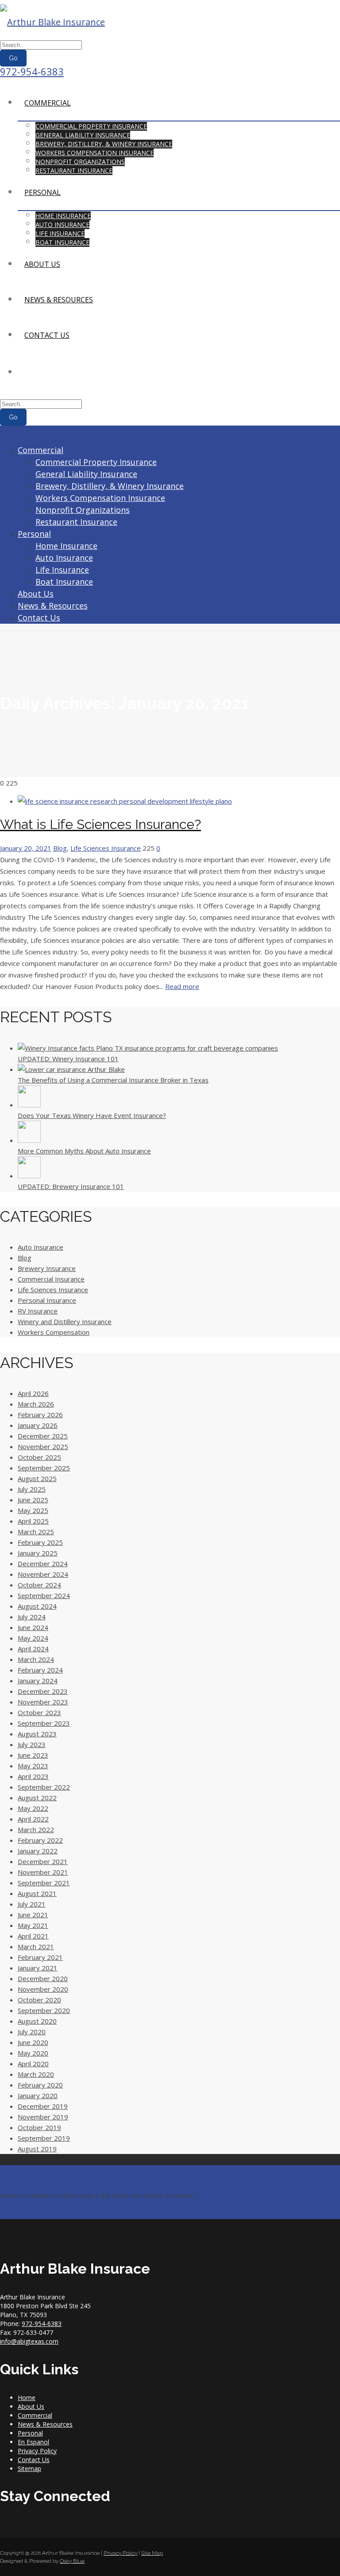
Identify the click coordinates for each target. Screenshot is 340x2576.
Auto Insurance (62, 225)
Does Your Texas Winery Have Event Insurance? (92, 1115)
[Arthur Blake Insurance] (52, 22)
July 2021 (32, 1904)
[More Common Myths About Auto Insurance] (29, 1140)
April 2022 (33, 1819)
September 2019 (44, 2138)
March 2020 (36, 2074)
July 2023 (32, 1744)
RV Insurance (38, 1311)
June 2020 (33, 2042)
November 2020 (43, 1989)
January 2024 (38, 1681)
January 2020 (38, 2095)
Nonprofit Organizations (80, 162)
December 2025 (43, 1436)
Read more (182, 986)
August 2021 (37, 1893)
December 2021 (43, 1861)
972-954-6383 (32, 71)
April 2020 (33, 2064)
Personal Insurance (47, 1300)
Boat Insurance (62, 242)
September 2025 (44, 1468)
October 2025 (39, 1457)
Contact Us (47, 335)
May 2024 (33, 1638)
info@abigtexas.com (29, 2341)
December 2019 (43, 2106)
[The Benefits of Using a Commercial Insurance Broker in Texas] (71, 1069)
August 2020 (37, 2021)
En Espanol (33, 2442)
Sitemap (29, 2469)
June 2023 (33, 1755)
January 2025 (38, 1553)
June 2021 (33, 1915)
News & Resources (59, 300)
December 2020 (43, 1978)
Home (27, 2398)
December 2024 (43, 1564)
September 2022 (44, 1787)
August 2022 (37, 1798)
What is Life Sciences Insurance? (100, 824)
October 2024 (39, 1585)
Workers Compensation (54, 1332)
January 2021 (38, 1968)
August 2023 (37, 1734)
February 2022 (40, 1840)
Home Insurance (63, 216)
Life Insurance (60, 233)
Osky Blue (72, 2561)
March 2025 (36, 1532)
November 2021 (43, 1872)
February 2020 (40, 2085)
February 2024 (40, 1670)
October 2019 (39, 2127)
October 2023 (39, 1712)
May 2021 (33, 1925)
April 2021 (33, 1936)
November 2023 (43, 1702)
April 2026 (33, 1393)
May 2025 (33, 1510)
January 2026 (38, 1425)
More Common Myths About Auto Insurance (84, 1151)
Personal (42, 192)
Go (13, 58)
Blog (60, 848)
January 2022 (38, 1851)
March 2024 (36, 1659)
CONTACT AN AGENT (33, 2213)
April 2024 (33, 1649)
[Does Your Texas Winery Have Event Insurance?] (29, 1105)
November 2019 (43, 2117)
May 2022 (33, 1808)
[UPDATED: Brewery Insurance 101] (29, 1176)
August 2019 (37, 2149)
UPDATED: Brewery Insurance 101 (71, 1186)
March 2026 (36, 1404)
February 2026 (40, 1415)
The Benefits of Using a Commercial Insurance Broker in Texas (113, 1080)
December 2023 (43, 1691)
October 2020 (39, 2000)
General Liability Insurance (83, 135)
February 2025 (40, 1542)
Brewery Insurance (47, 1268)
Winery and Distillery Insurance (65, 1321)
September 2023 (44, 1723)
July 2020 (32, 2032)
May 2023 (33, 1766)
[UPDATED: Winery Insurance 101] (148, 1048)
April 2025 (33, 1521)
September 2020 (44, 2010)
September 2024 (44, 1595)
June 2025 (33, 1500)
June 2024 (33, 1627)
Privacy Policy (37, 2451)
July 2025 (32, 1489)
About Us (42, 264)
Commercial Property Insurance (91, 126)
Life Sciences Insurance (106, 848)
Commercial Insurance (51, 1279)
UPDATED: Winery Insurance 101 (68, 1059)
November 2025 (43, 1446)
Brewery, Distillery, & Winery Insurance (104, 144)
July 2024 (32, 1617)
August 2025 (37, 1478)
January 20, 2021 (26, 848)
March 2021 (36, 1947)
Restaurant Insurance (74, 170)
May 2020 (33, 2053)
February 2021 (40, 1957)
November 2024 (43, 1574)
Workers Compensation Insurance (95, 153)
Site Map (152, 2553)
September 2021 (44, 1883)
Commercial (48, 103)
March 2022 (36, 1829)
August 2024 (37, 1606)
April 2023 (33, 1776)
